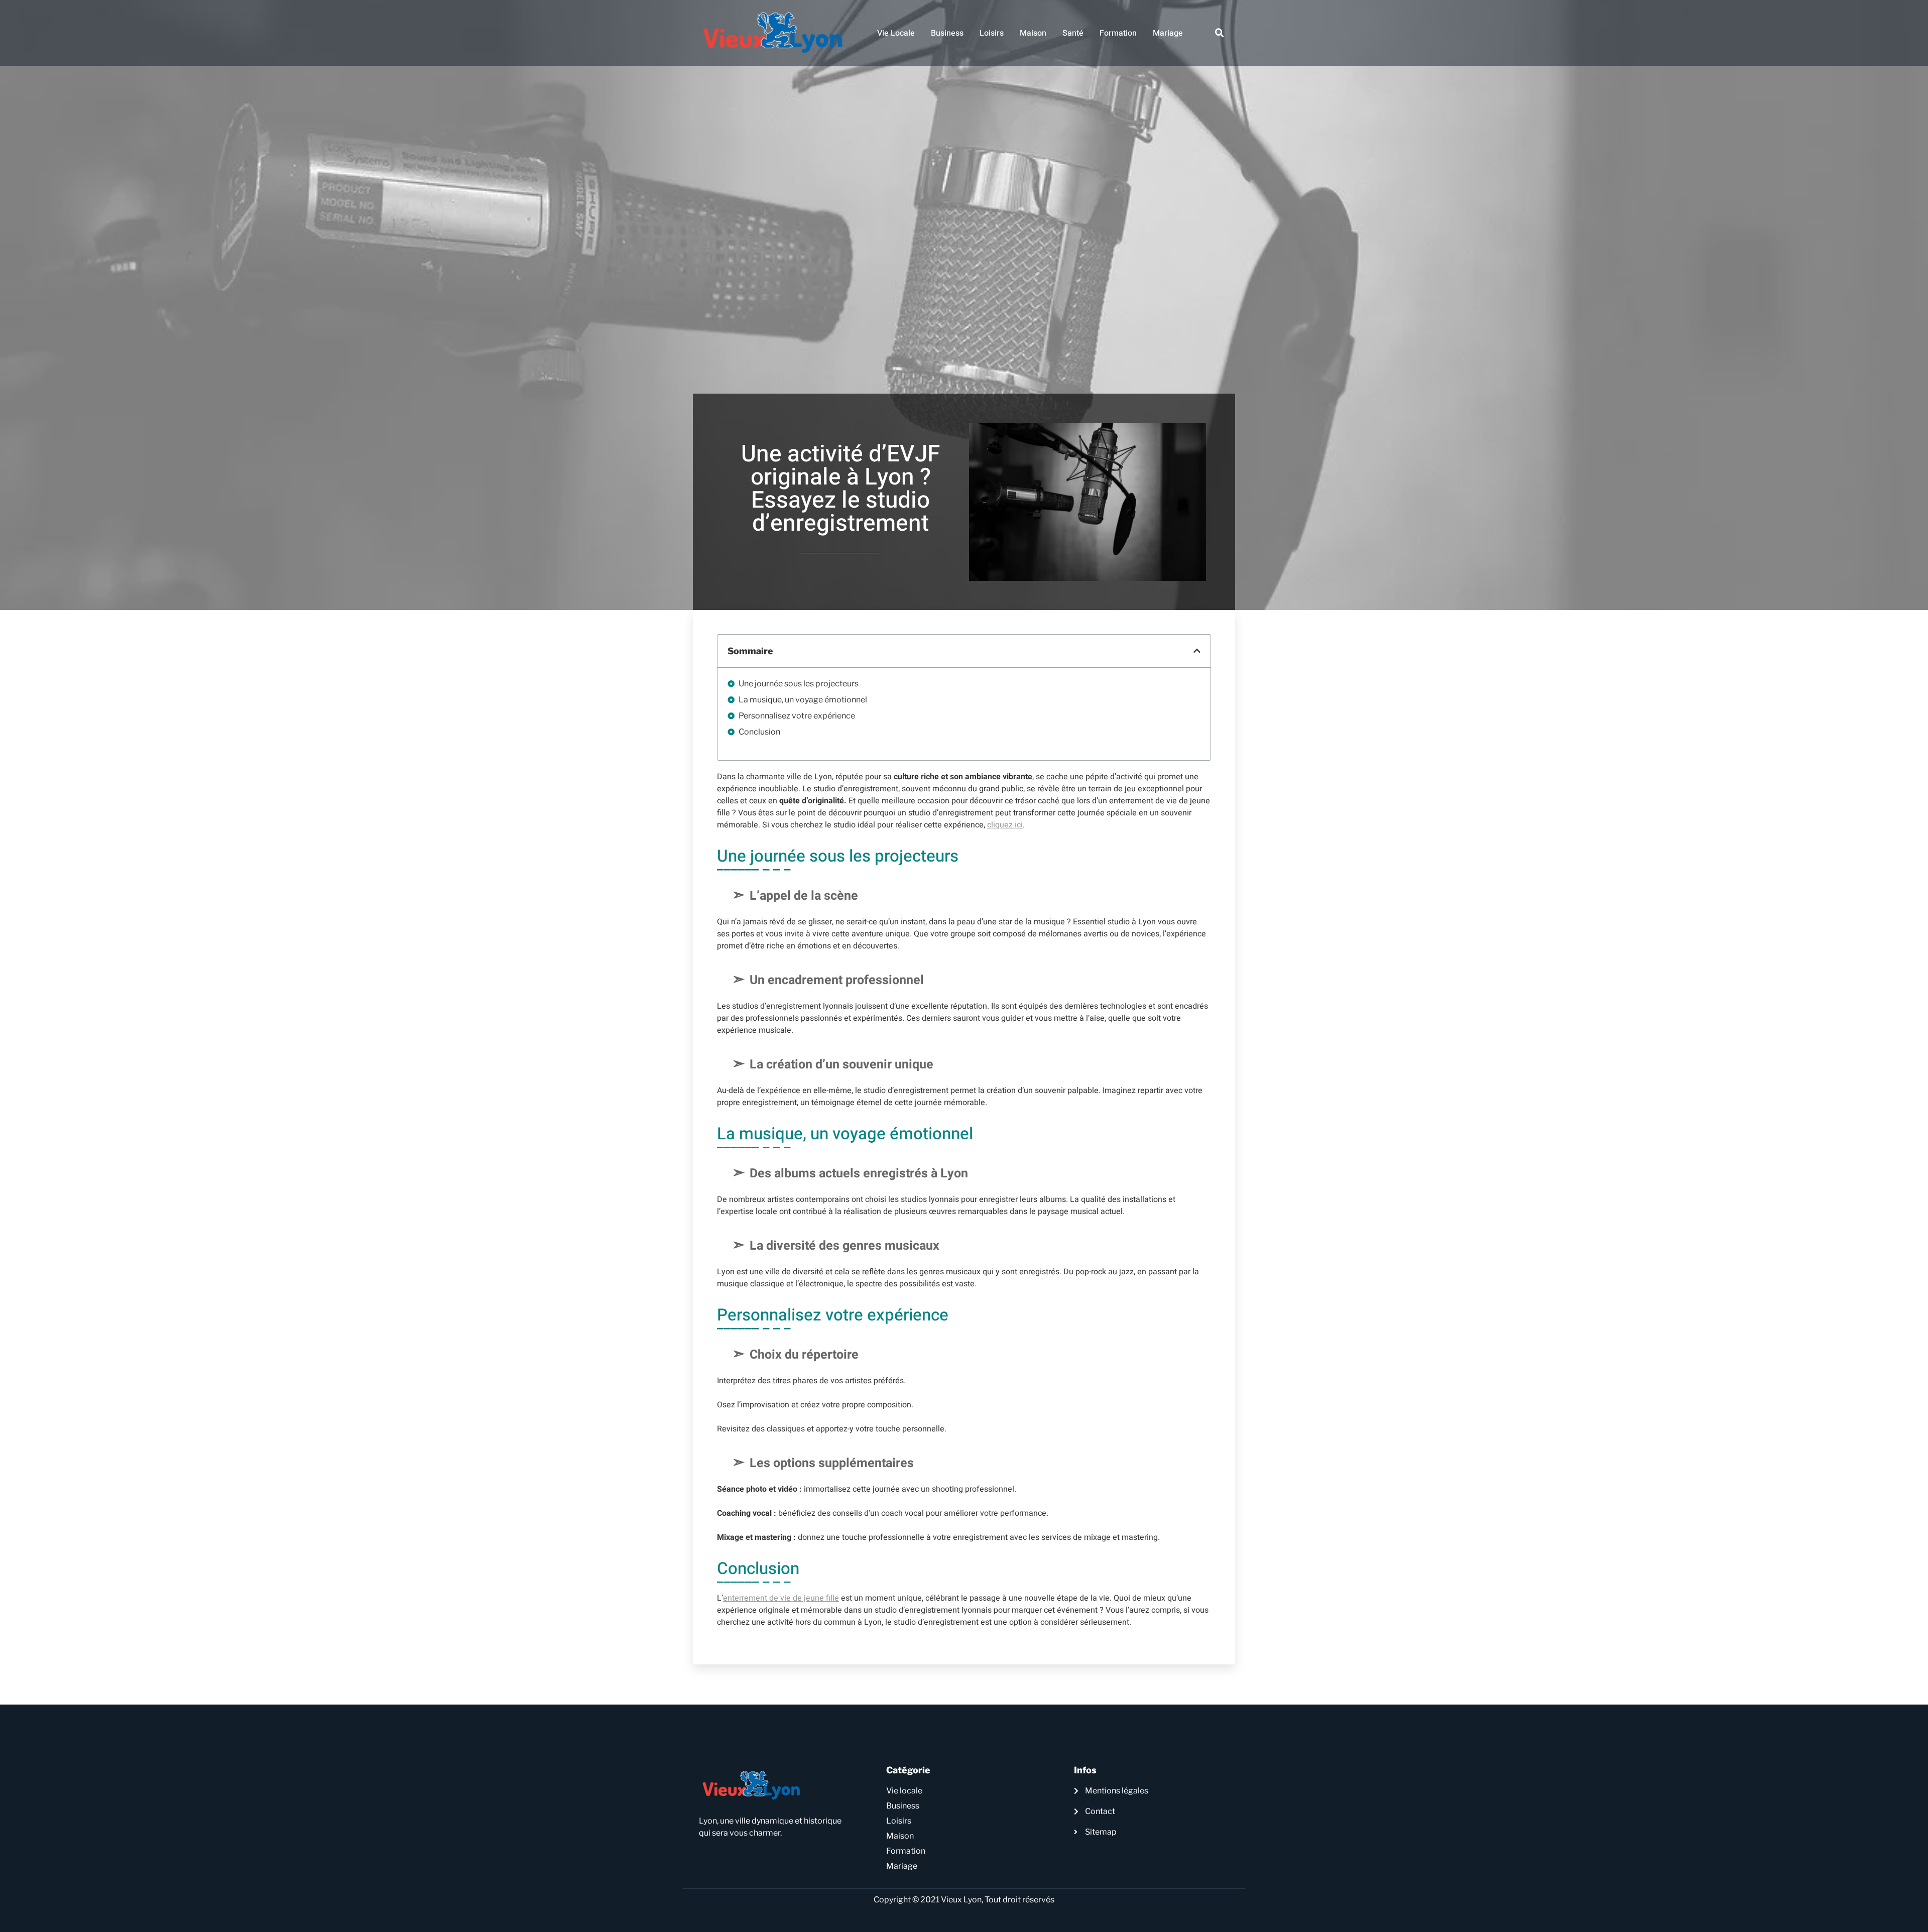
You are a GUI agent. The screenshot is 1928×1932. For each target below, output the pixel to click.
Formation (1118, 33)
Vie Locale (896, 33)
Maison (1033, 33)
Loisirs (992, 33)
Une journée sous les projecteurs (799, 684)
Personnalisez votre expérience (797, 716)
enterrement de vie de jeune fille (781, 1598)
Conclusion (759, 732)
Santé (1073, 33)
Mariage (1168, 33)
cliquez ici (1005, 825)
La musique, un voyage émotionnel (803, 700)
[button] (1220, 33)
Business (947, 33)
